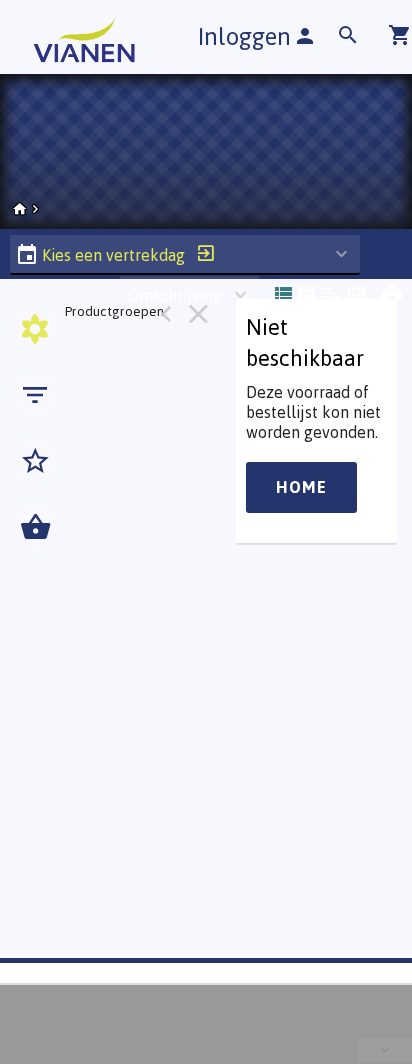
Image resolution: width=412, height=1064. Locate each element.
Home (301, 487)
